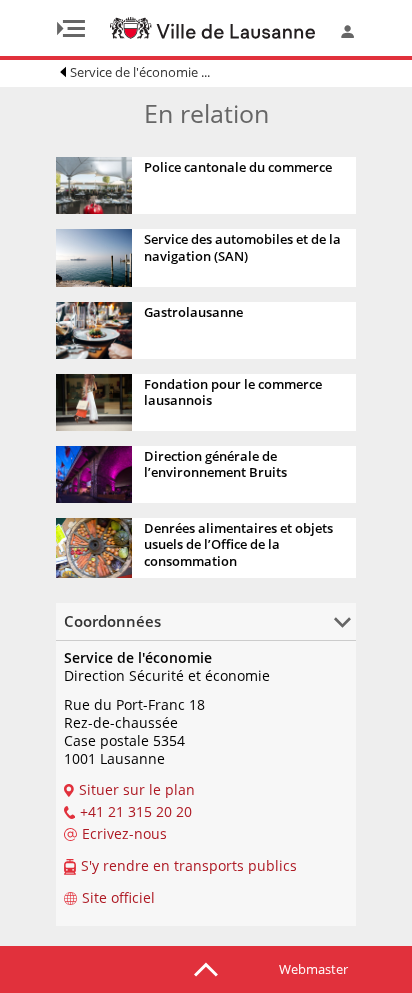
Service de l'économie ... (140, 72)
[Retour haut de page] (206, 968)
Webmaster (313, 969)
